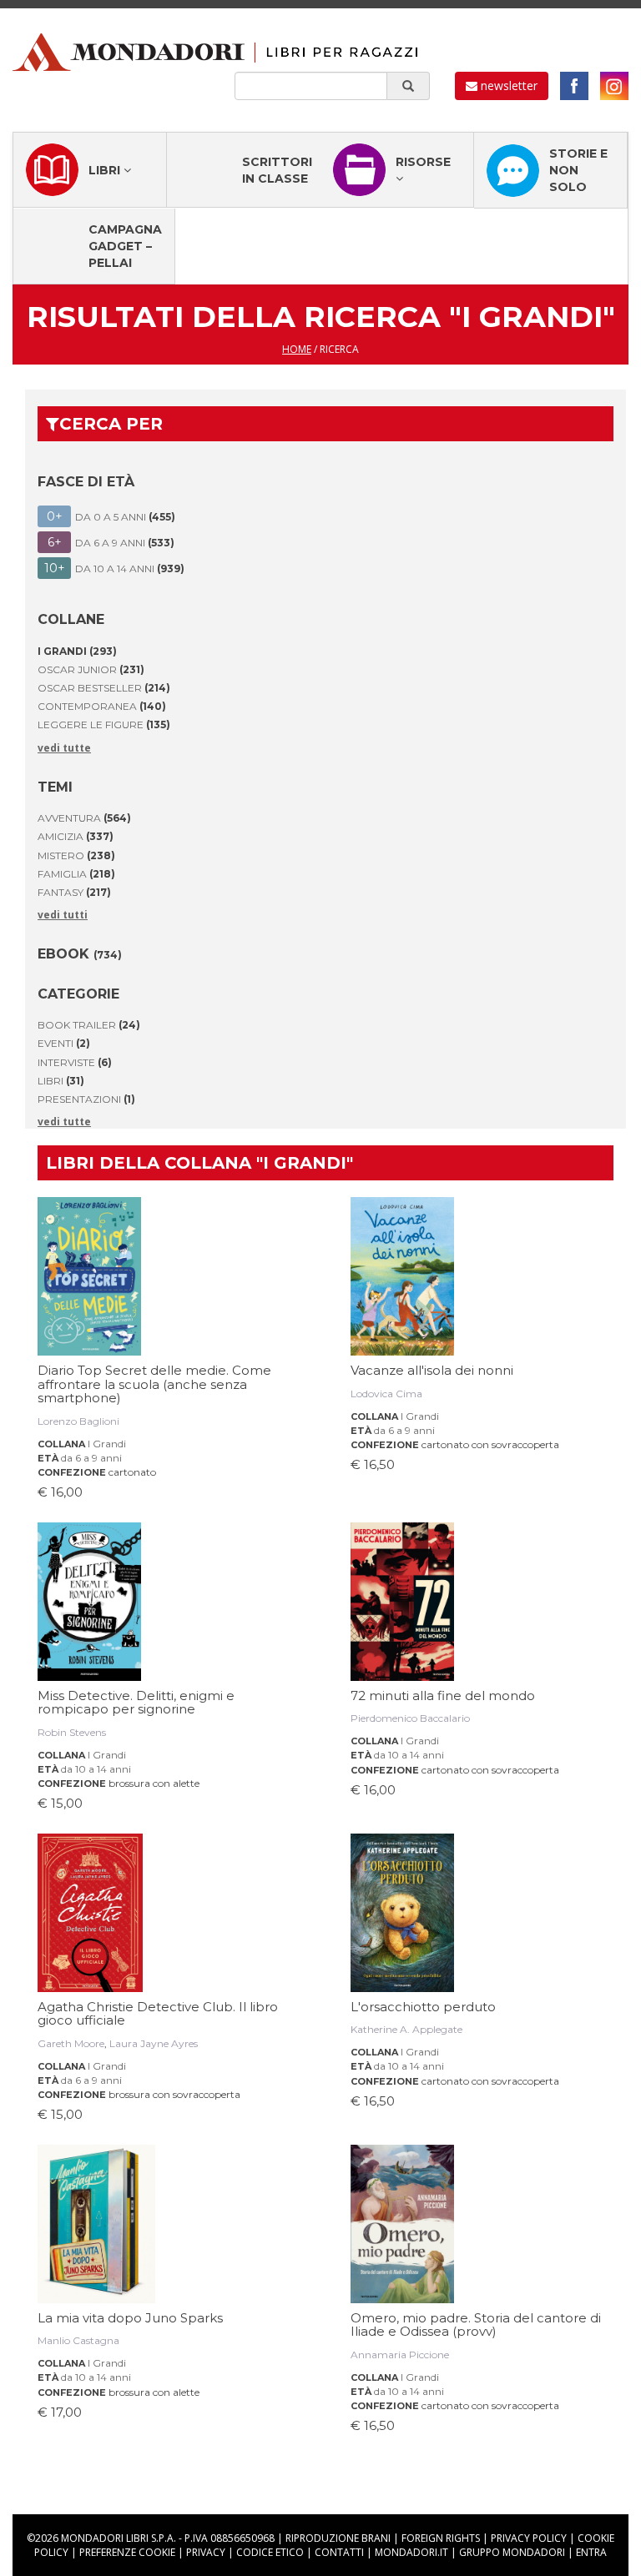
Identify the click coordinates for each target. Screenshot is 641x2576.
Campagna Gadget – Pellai (125, 246)
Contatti (339, 2552)
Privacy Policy (529, 2538)
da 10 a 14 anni (96, 1769)
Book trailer (89, 1025)
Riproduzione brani (338, 2538)
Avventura (84, 818)
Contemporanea (102, 706)
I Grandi (107, 1444)
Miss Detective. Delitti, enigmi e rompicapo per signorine (136, 1703)
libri (61, 1081)
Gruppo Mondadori (512, 2552)
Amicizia (76, 836)
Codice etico (270, 2552)
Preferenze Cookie (127, 2552)
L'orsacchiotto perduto (423, 2007)
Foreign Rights (441, 2538)
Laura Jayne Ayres (154, 2043)
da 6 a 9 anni (91, 1458)
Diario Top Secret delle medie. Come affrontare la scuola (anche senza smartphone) (154, 1384)
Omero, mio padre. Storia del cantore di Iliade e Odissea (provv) (476, 2325)
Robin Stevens (72, 1732)
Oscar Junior (91, 669)
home (297, 349)
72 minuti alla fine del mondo (443, 1696)
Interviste (75, 1062)
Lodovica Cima (386, 1394)
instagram (614, 86)
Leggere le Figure (104, 724)
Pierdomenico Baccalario (410, 1718)
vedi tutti (63, 915)
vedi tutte (64, 748)
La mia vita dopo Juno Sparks (130, 2318)
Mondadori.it (411, 2552)
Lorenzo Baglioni (78, 1421)
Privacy (206, 2552)
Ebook (80, 954)
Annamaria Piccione (400, 2355)
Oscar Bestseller (104, 688)
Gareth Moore (71, 2043)
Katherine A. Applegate (406, 2029)
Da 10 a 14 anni (115, 568)
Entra (591, 2552)
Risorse (423, 162)
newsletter (507, 86)
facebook (574, 86)
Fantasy (74, 892)
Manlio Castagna (78, 2340)
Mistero (76, 855)
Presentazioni (86, 1099)
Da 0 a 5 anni (111, 516)
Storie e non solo (578, 170)
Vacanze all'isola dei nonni (432, 1370)
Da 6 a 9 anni (111, 542)
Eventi (64, 1043)
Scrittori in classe (277, 170)
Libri (106, 170)
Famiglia (76, 874)
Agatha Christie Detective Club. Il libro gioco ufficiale (158, 2014)
